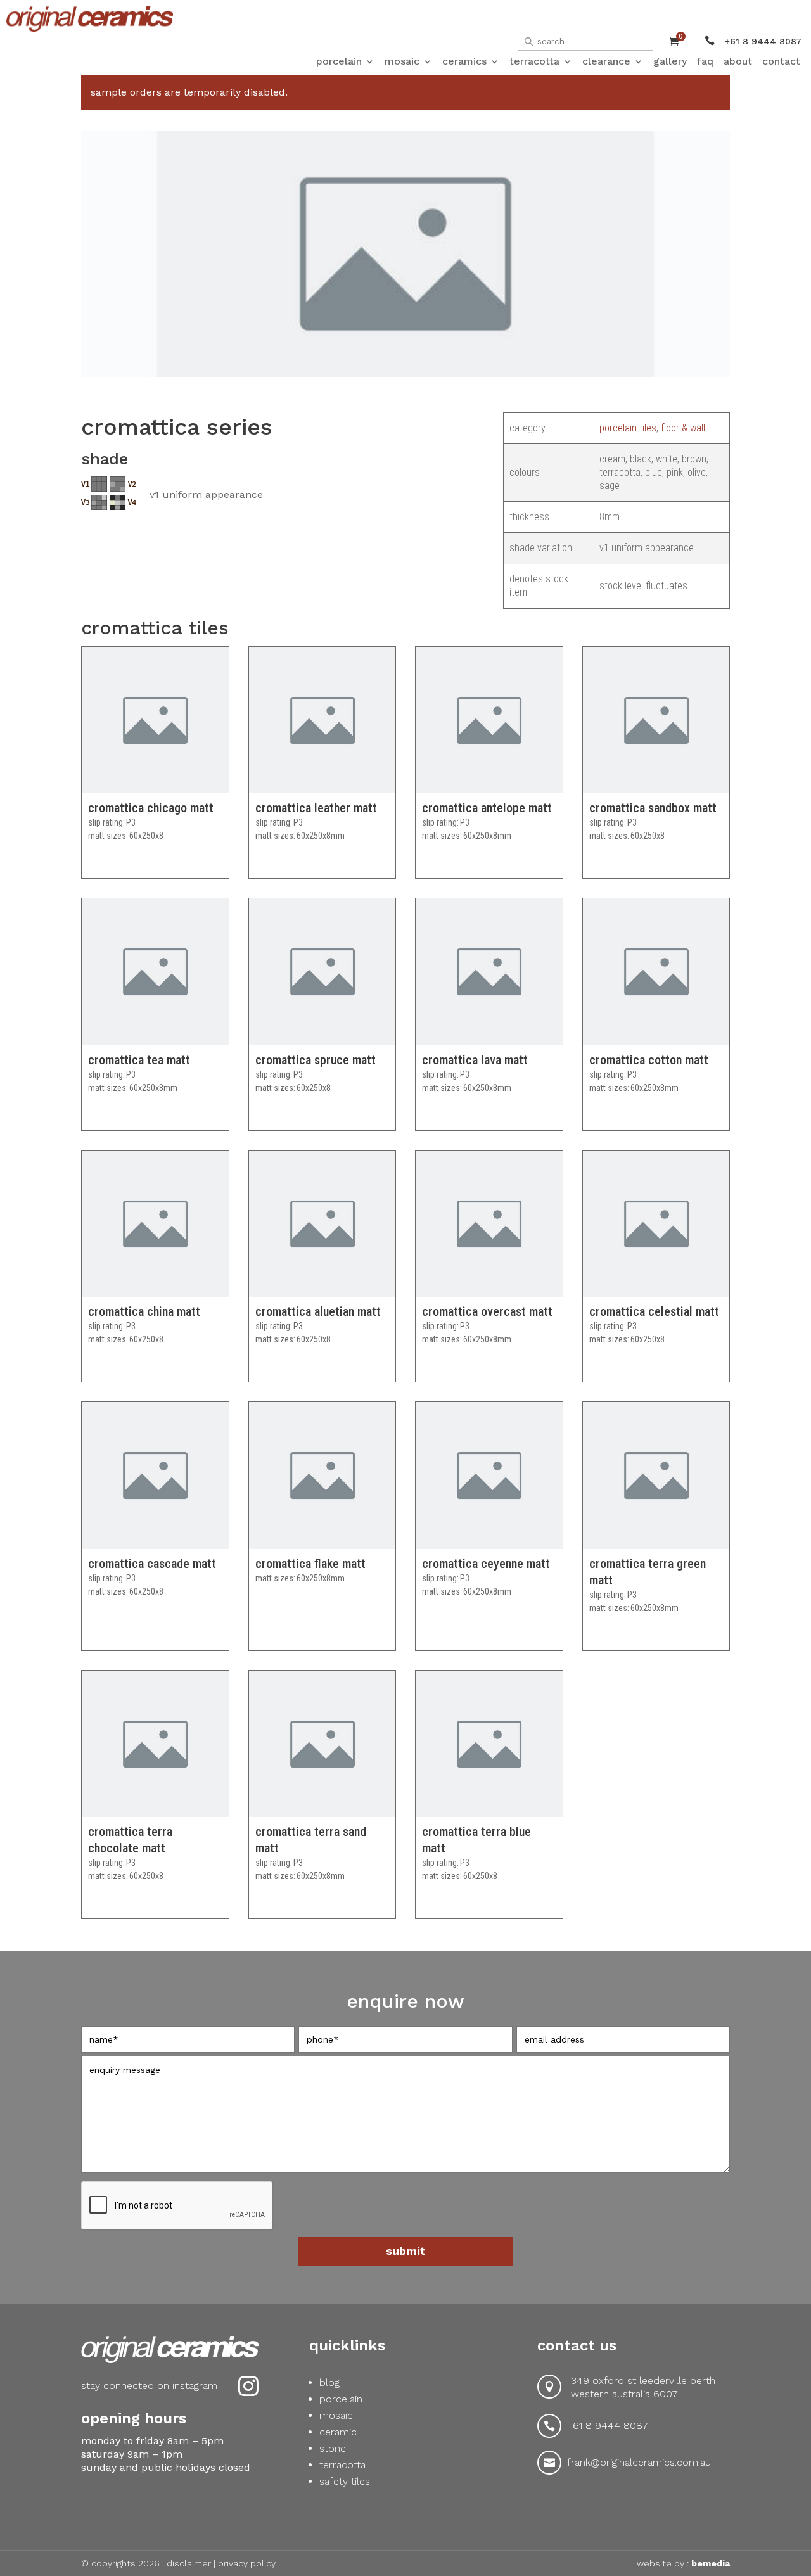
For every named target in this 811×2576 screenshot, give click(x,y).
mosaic (336, 2415)
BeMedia (711, 2563)
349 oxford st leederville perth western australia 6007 (643, 2387)
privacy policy (247, 2563)
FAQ (705, 61)
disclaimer (189, 2563)
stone (333, 2448)
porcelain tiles (628, 428)
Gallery (670, 61)
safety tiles (345, 2481)
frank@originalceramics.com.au (639, 2462)
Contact (781, 61)
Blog (329, 2382)
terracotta (342, 2465)
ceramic (338, 2432)
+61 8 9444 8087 (608, 2426)
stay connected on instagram (149, 2386)
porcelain (341, 2399)
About (738, 61)
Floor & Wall (683, 428)
